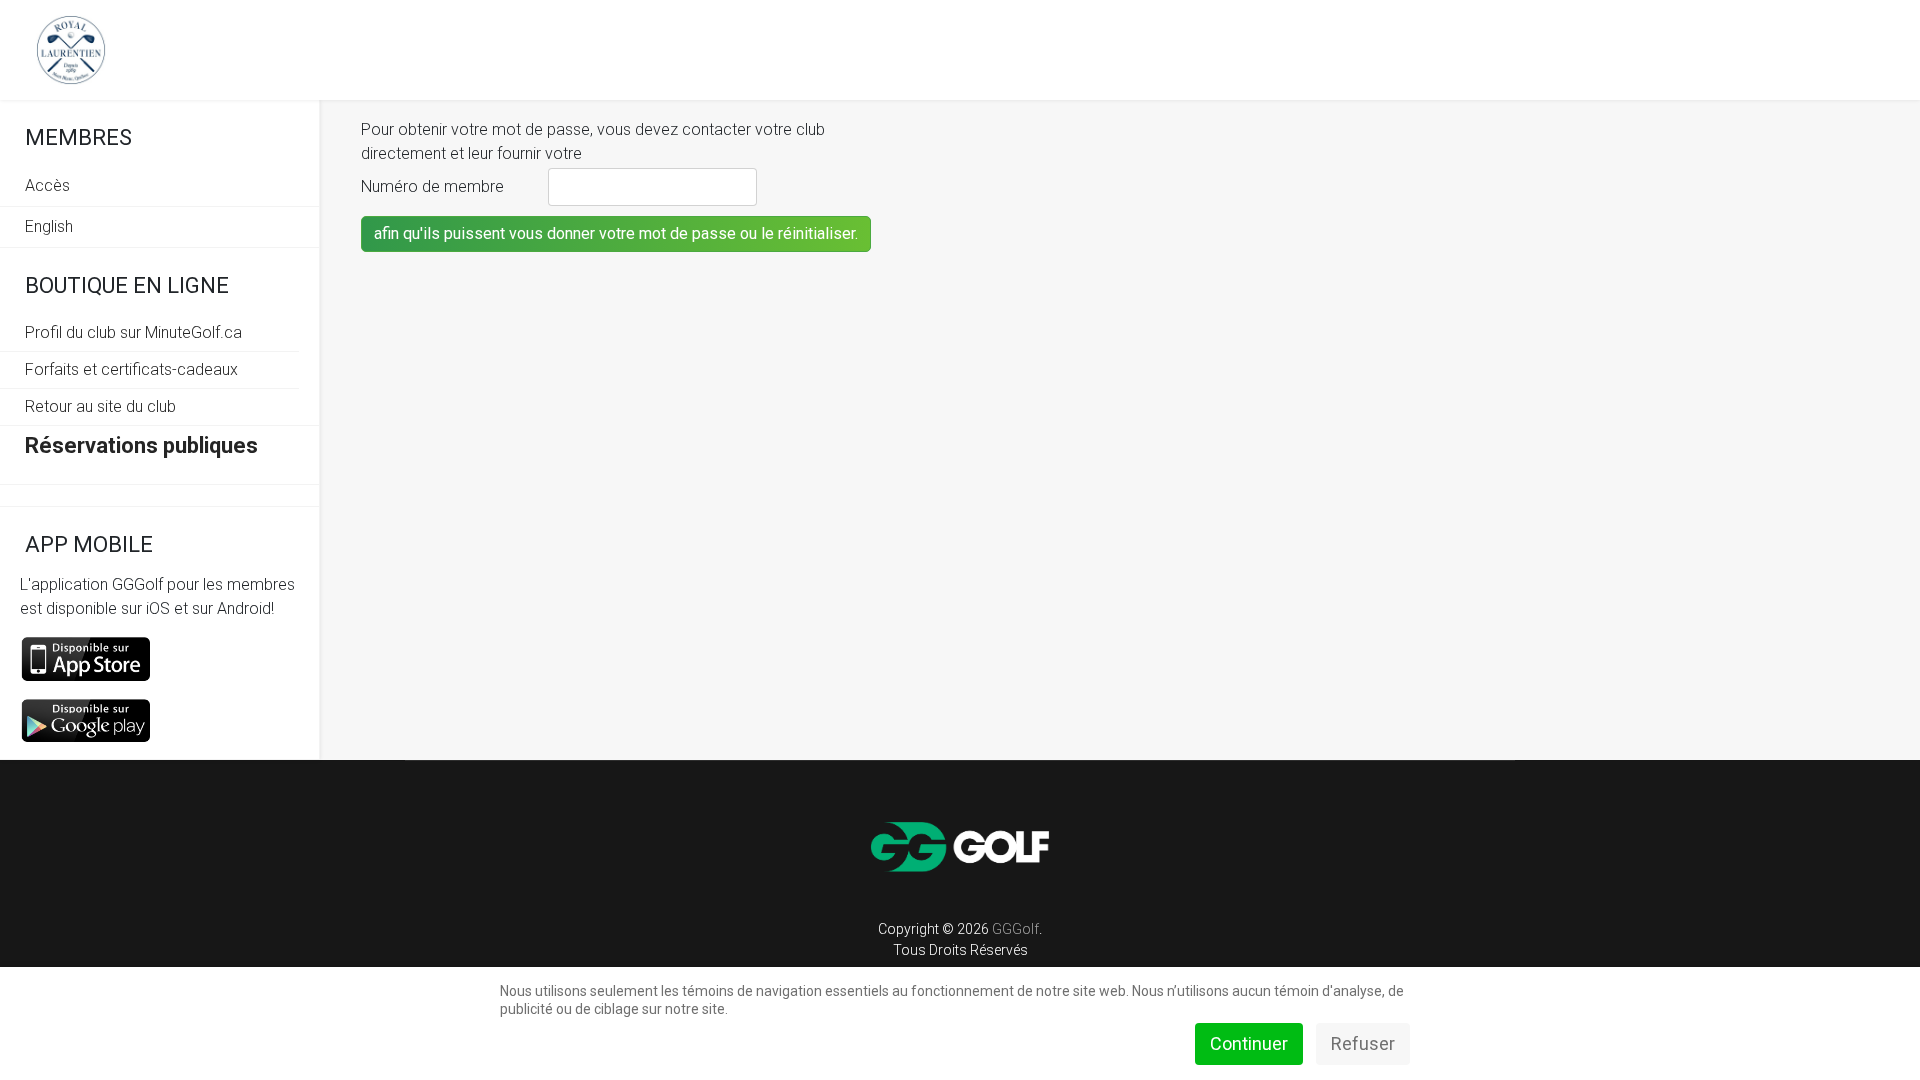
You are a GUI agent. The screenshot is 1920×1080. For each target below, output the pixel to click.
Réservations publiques (141, 445)
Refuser (1363, 1043)
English (49, 226)
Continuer (1249, 1043)
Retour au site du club (100, 406)
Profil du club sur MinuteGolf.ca (133, 332)
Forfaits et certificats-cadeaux (131, 369)
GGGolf (1015, 929)
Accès (47, 185)
